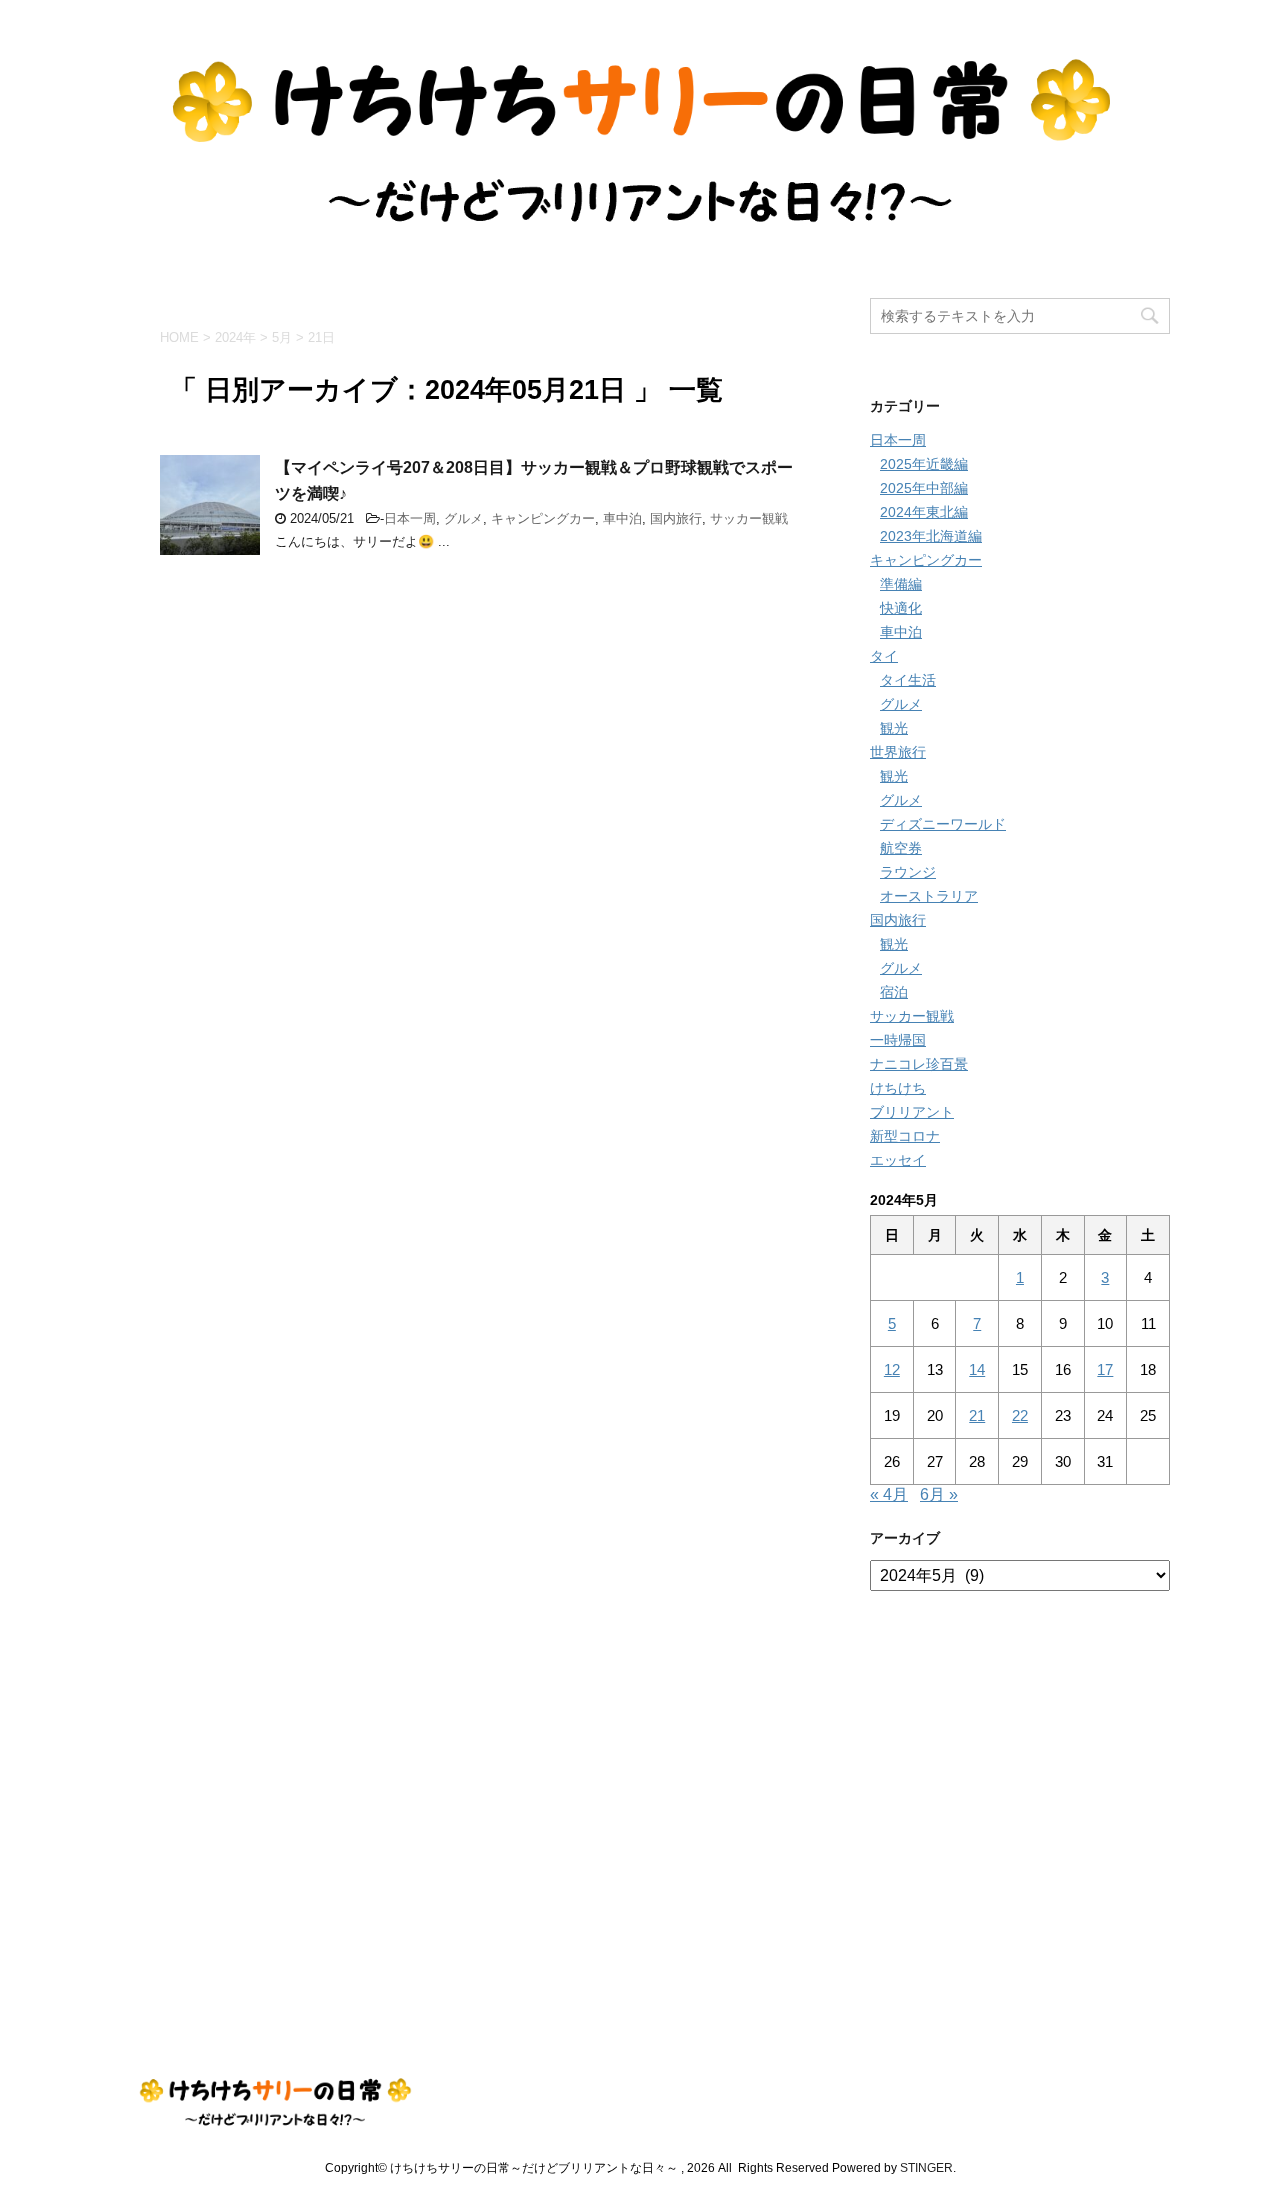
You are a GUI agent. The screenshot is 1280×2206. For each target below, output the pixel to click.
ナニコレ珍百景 (919, 1064)
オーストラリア (929, 896)
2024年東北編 (924, 512)
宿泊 (894, 992)
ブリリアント (912, 1112)
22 (1020, 1415)
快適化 (901, 608)
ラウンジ (908, 872)
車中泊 (622, 518)
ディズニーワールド (943, 824)
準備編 (901, 584)
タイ (884, 656)
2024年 (235, 337)
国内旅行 (676, 518)
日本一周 (410, 518)
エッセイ (898, 1160)
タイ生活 (908, 680)
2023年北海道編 (931, 536)
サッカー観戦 (749, 518)
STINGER (926, 2168)
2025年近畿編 (924, 464)
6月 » (939, 1494)
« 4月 (889, 1494)
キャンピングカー (543, 518)
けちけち (898, 1088)
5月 (282, 337)
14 (977, 1369)
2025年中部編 (924, 488)
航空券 (901, 848)
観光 (894, 728)
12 (892, 1369)
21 (977, 1415)
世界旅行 (898, 752)
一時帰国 (898, 1040)
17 (1105, 1369)
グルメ (463, 518)
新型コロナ (905, 1136)
